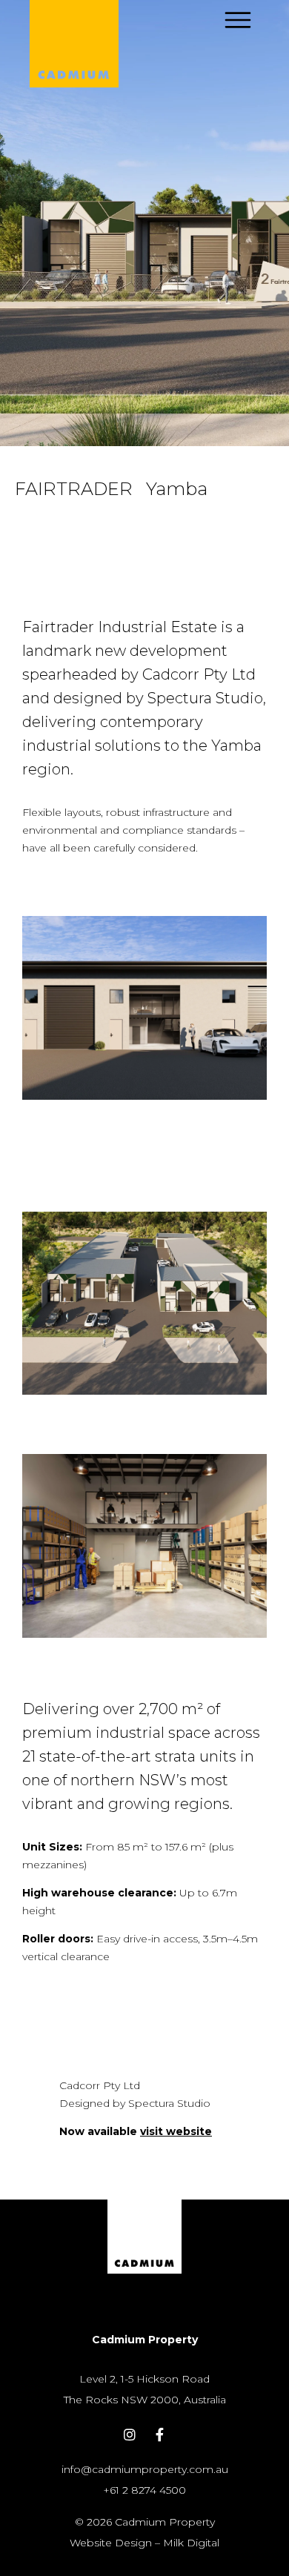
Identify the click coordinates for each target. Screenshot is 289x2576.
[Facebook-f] (160, 2434)
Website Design (111, 2543)
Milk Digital (191, 2543)
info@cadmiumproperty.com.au (145, 2469)
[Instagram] (130, 2434)
